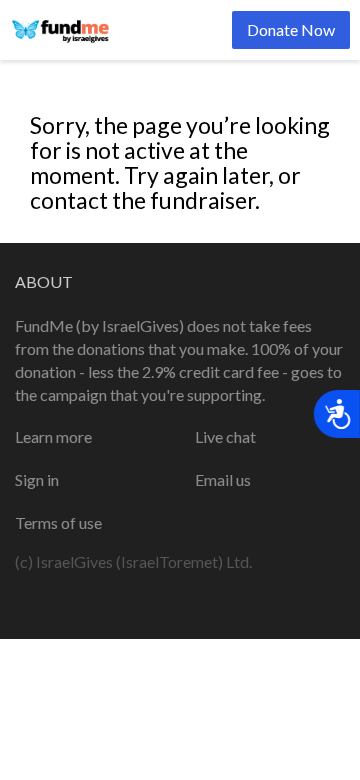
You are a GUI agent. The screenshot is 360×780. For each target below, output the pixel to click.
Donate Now (291, 29)
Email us (223, 479)
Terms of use (58, 522)
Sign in (37, 479)
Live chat (225, 436)
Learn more (53, 436)
